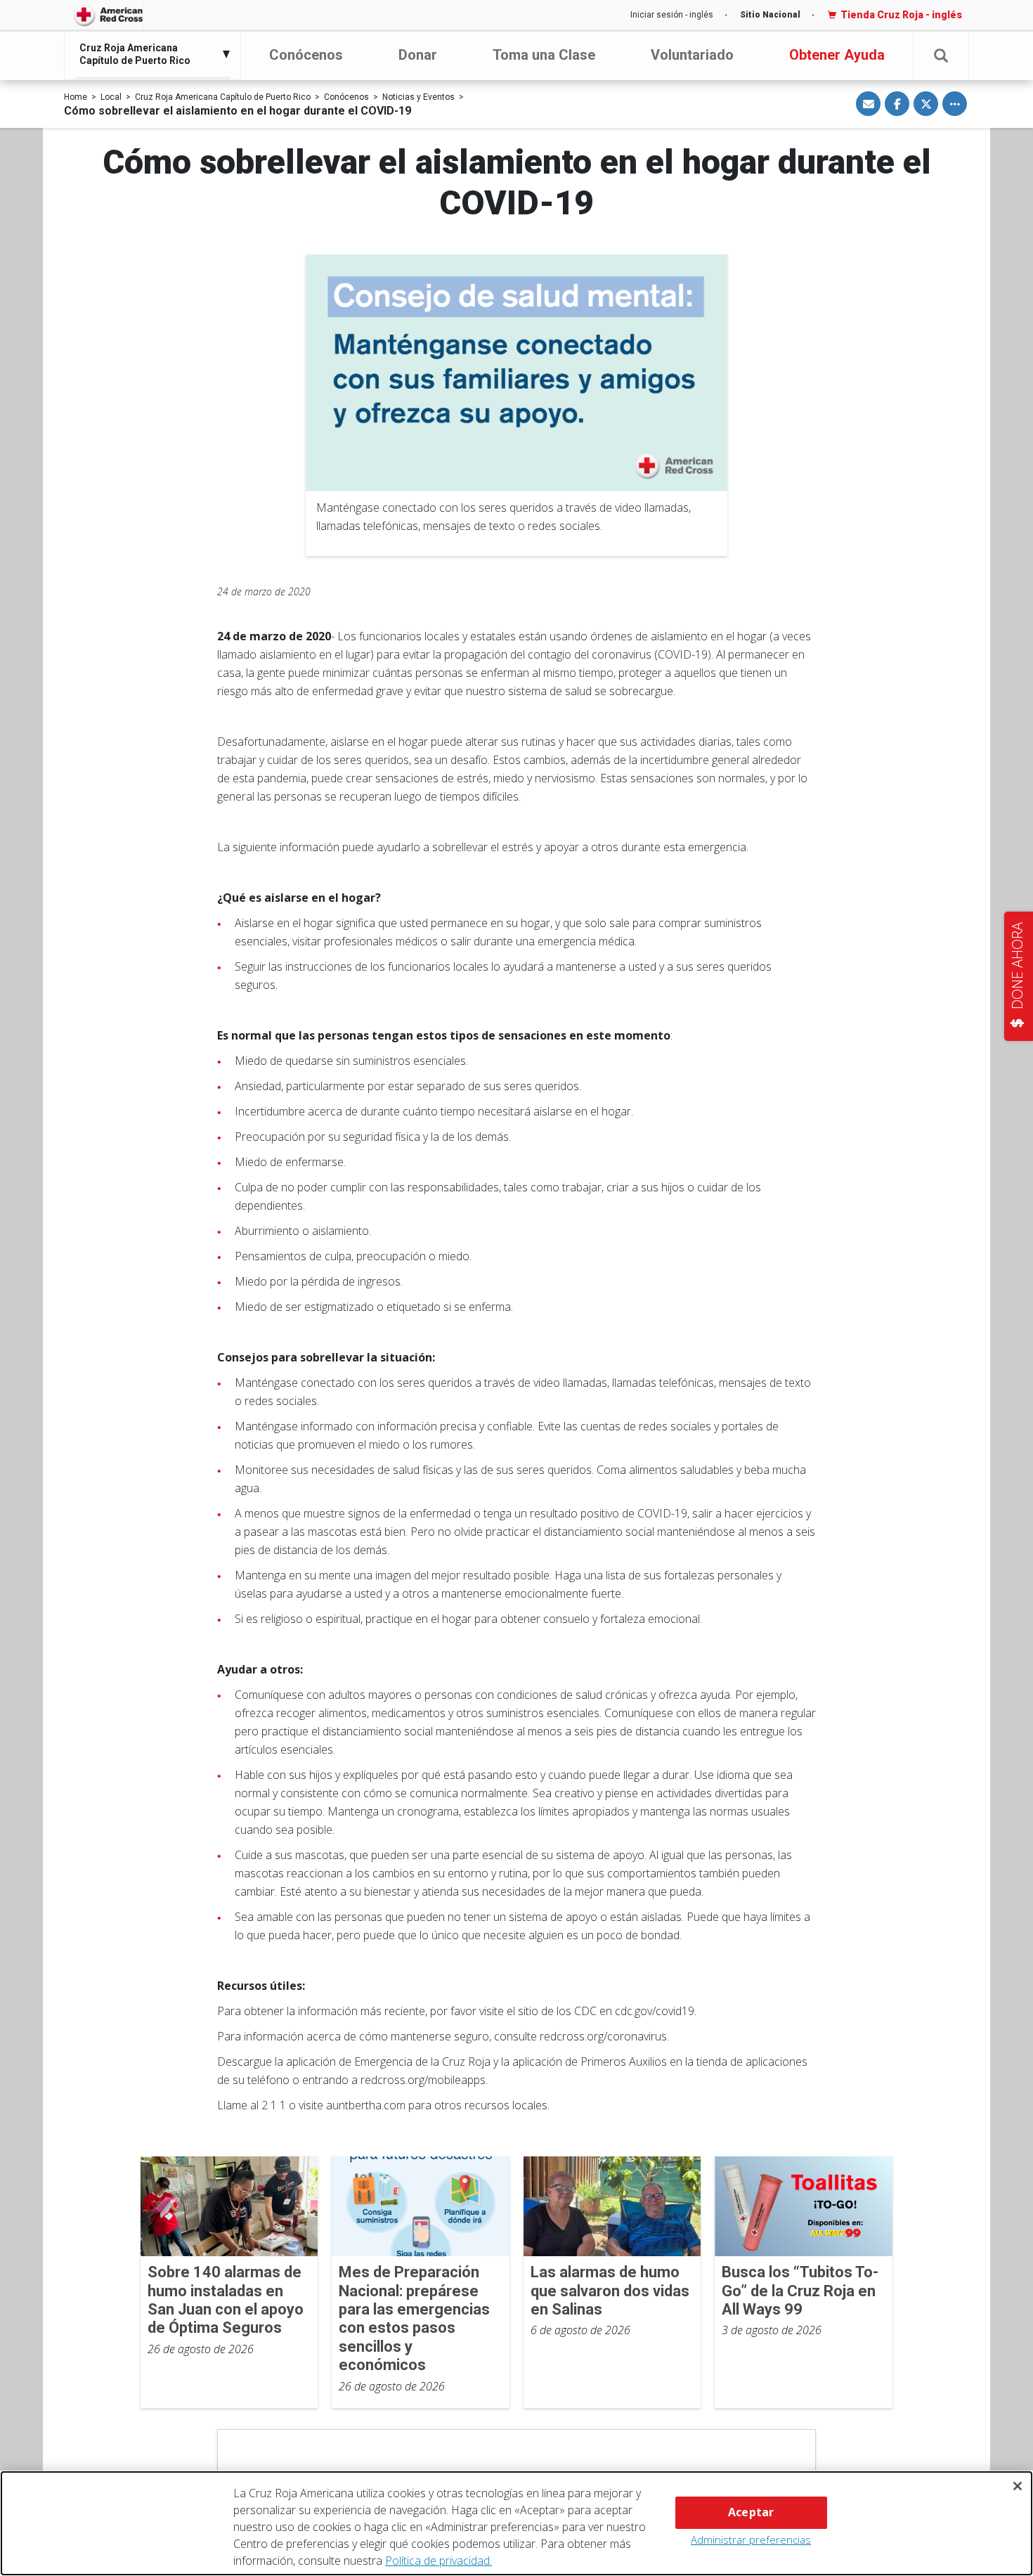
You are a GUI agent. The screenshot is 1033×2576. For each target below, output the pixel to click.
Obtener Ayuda (837, 55)
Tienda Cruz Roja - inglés (901, 15)
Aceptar (751, 2512)
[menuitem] (149, 54)
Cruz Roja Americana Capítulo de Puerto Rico (223, 97)
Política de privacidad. (438, 2561)
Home (76, 97)
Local (111, 97)
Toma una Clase (544, 55)
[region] (516, 2523)
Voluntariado (692, 55)
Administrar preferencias (751, 2539)
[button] (941, 56)
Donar (418, 55)
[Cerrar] (1018, 2486)
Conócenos (306, 55)
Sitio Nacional (770, 15)
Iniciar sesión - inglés (672, 15)
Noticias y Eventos (418, 97)
